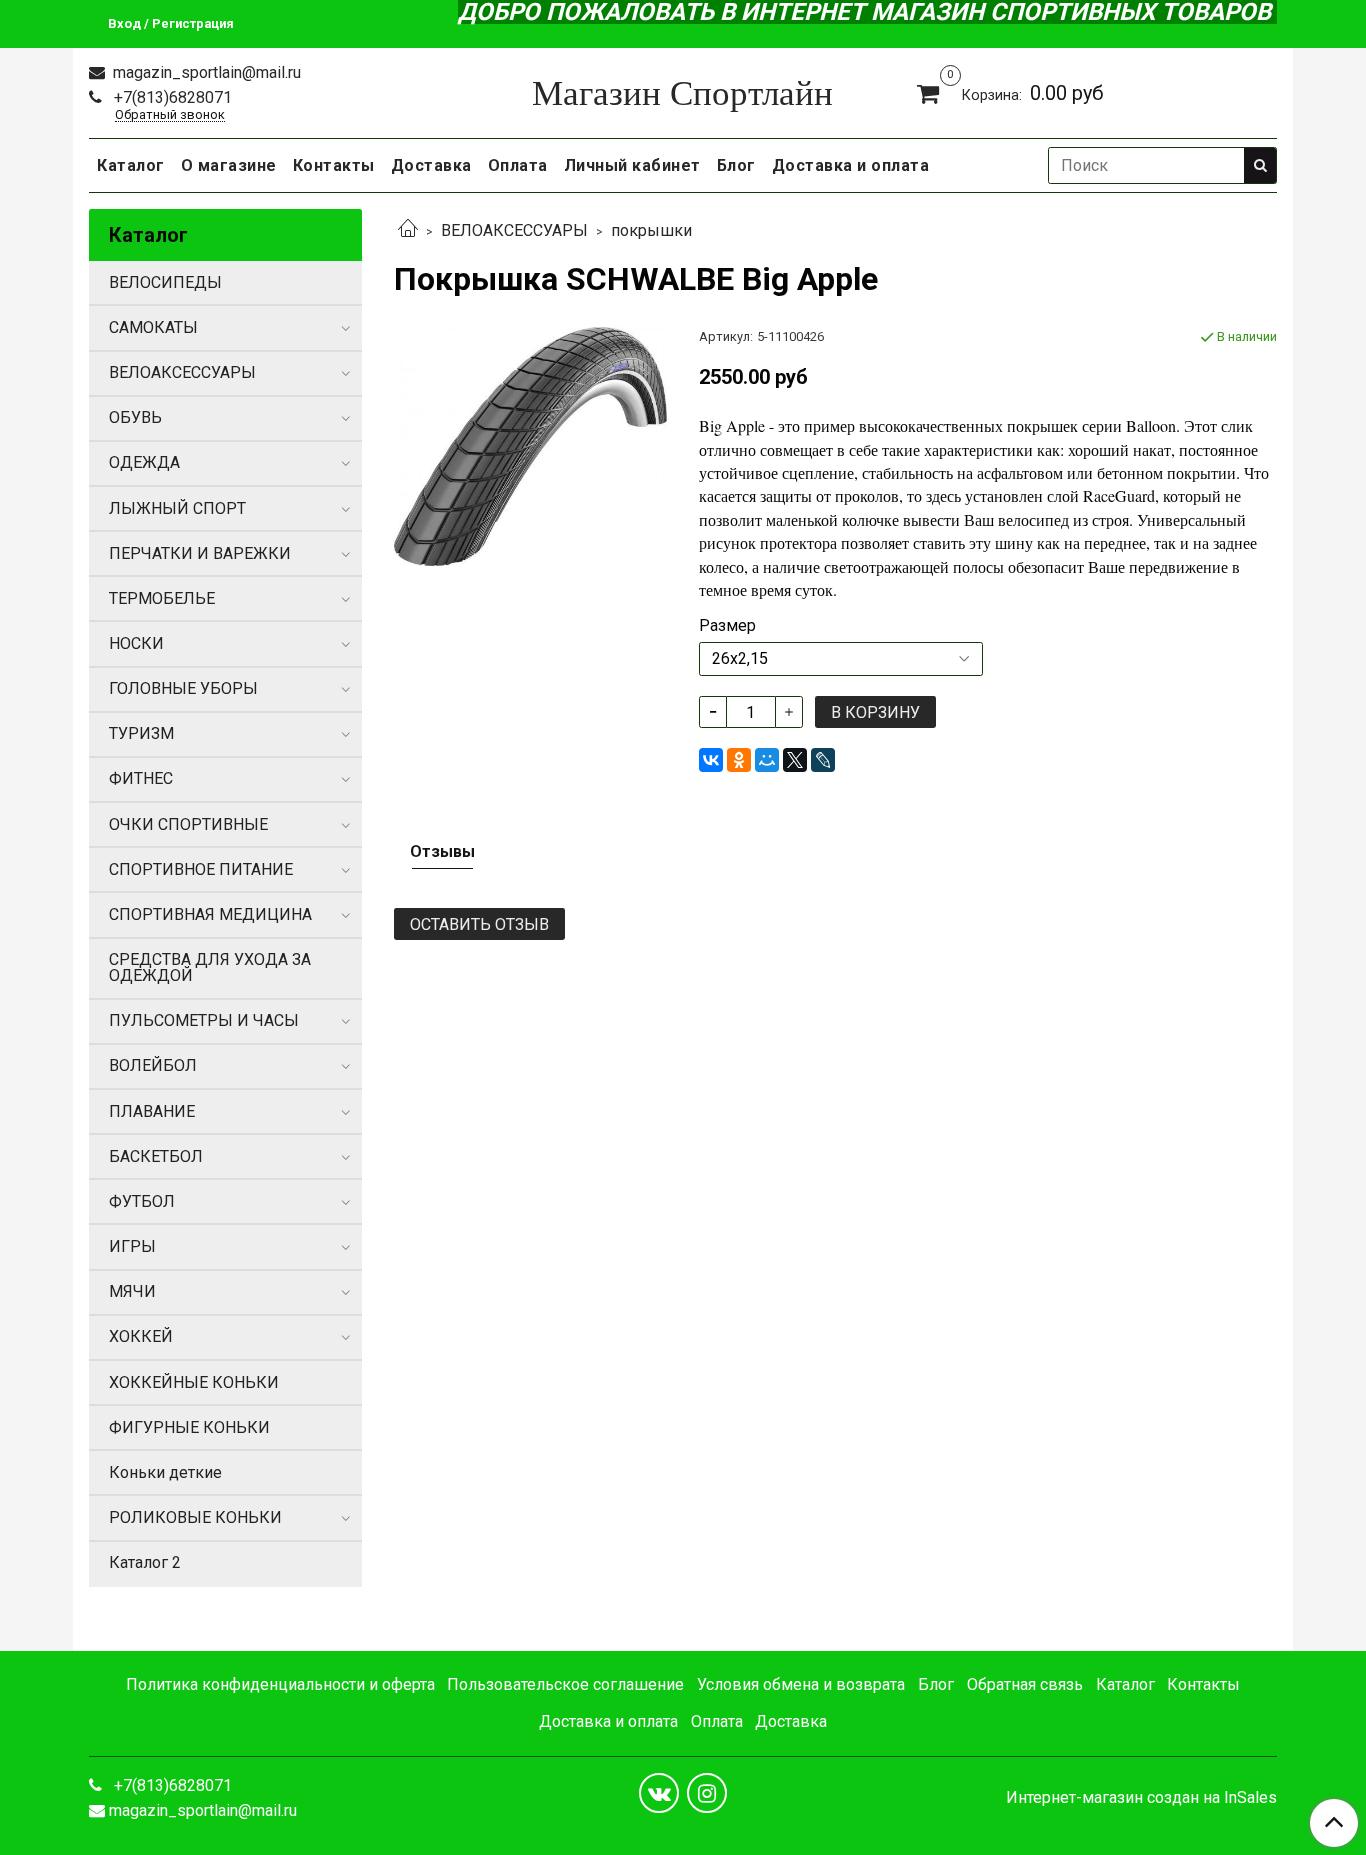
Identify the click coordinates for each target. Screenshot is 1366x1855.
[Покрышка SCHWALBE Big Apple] (530, 445)
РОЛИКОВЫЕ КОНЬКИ (195, 1517)
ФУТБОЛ (142, 1201)
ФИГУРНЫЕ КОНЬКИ (189, 1427)
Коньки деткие (165, 1472)
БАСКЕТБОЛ (156, 1156)
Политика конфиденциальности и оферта (280, 1684)
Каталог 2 (145, 1562)
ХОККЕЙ (141, 1336)
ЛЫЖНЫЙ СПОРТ (177, 508)
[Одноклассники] (739, 760)
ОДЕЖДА (144, 462)
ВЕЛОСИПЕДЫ (165, 282)
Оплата (518, 165)
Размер (727, 626)
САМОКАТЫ (153, 327)
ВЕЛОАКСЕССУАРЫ (514, 230)
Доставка (431, 165)
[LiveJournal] (823, 760)
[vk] (659, 1793)
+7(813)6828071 (171, 97)
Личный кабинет (632, 165)
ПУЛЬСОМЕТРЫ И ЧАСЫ (204, 1020)
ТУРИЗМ (141, 733)
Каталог (131, 165)
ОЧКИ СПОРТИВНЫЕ (188, 824)
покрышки (651, 230)
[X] (795, 760)
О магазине (229, 165)
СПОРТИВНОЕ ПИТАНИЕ (201, 869)
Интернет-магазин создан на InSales (1141, 1798)
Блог (736, 165)
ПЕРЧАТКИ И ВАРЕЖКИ (200, 553)
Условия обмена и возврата (801, 1684)
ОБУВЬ (135, 417)
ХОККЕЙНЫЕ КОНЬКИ (194, 1382)
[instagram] (707, 1793)
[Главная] (408, 230)
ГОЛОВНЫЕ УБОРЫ (183, 688)
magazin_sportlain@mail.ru (205, 72)
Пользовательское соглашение (565, 1684)
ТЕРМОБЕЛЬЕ (162, 598)
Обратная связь (1025, 1684)
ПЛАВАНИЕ (152, 1111)
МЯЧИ (132, 1291)
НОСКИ (136, 643)
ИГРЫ (132, 1246)
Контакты (334, 165)
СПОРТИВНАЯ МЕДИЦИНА (210, 914)
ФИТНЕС (141, 778)
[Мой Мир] (767, 760)
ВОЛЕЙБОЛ (153, 1065)
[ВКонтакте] (711, 760)
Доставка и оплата (851, 165)
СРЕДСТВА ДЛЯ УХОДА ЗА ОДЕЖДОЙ (210, 967)
